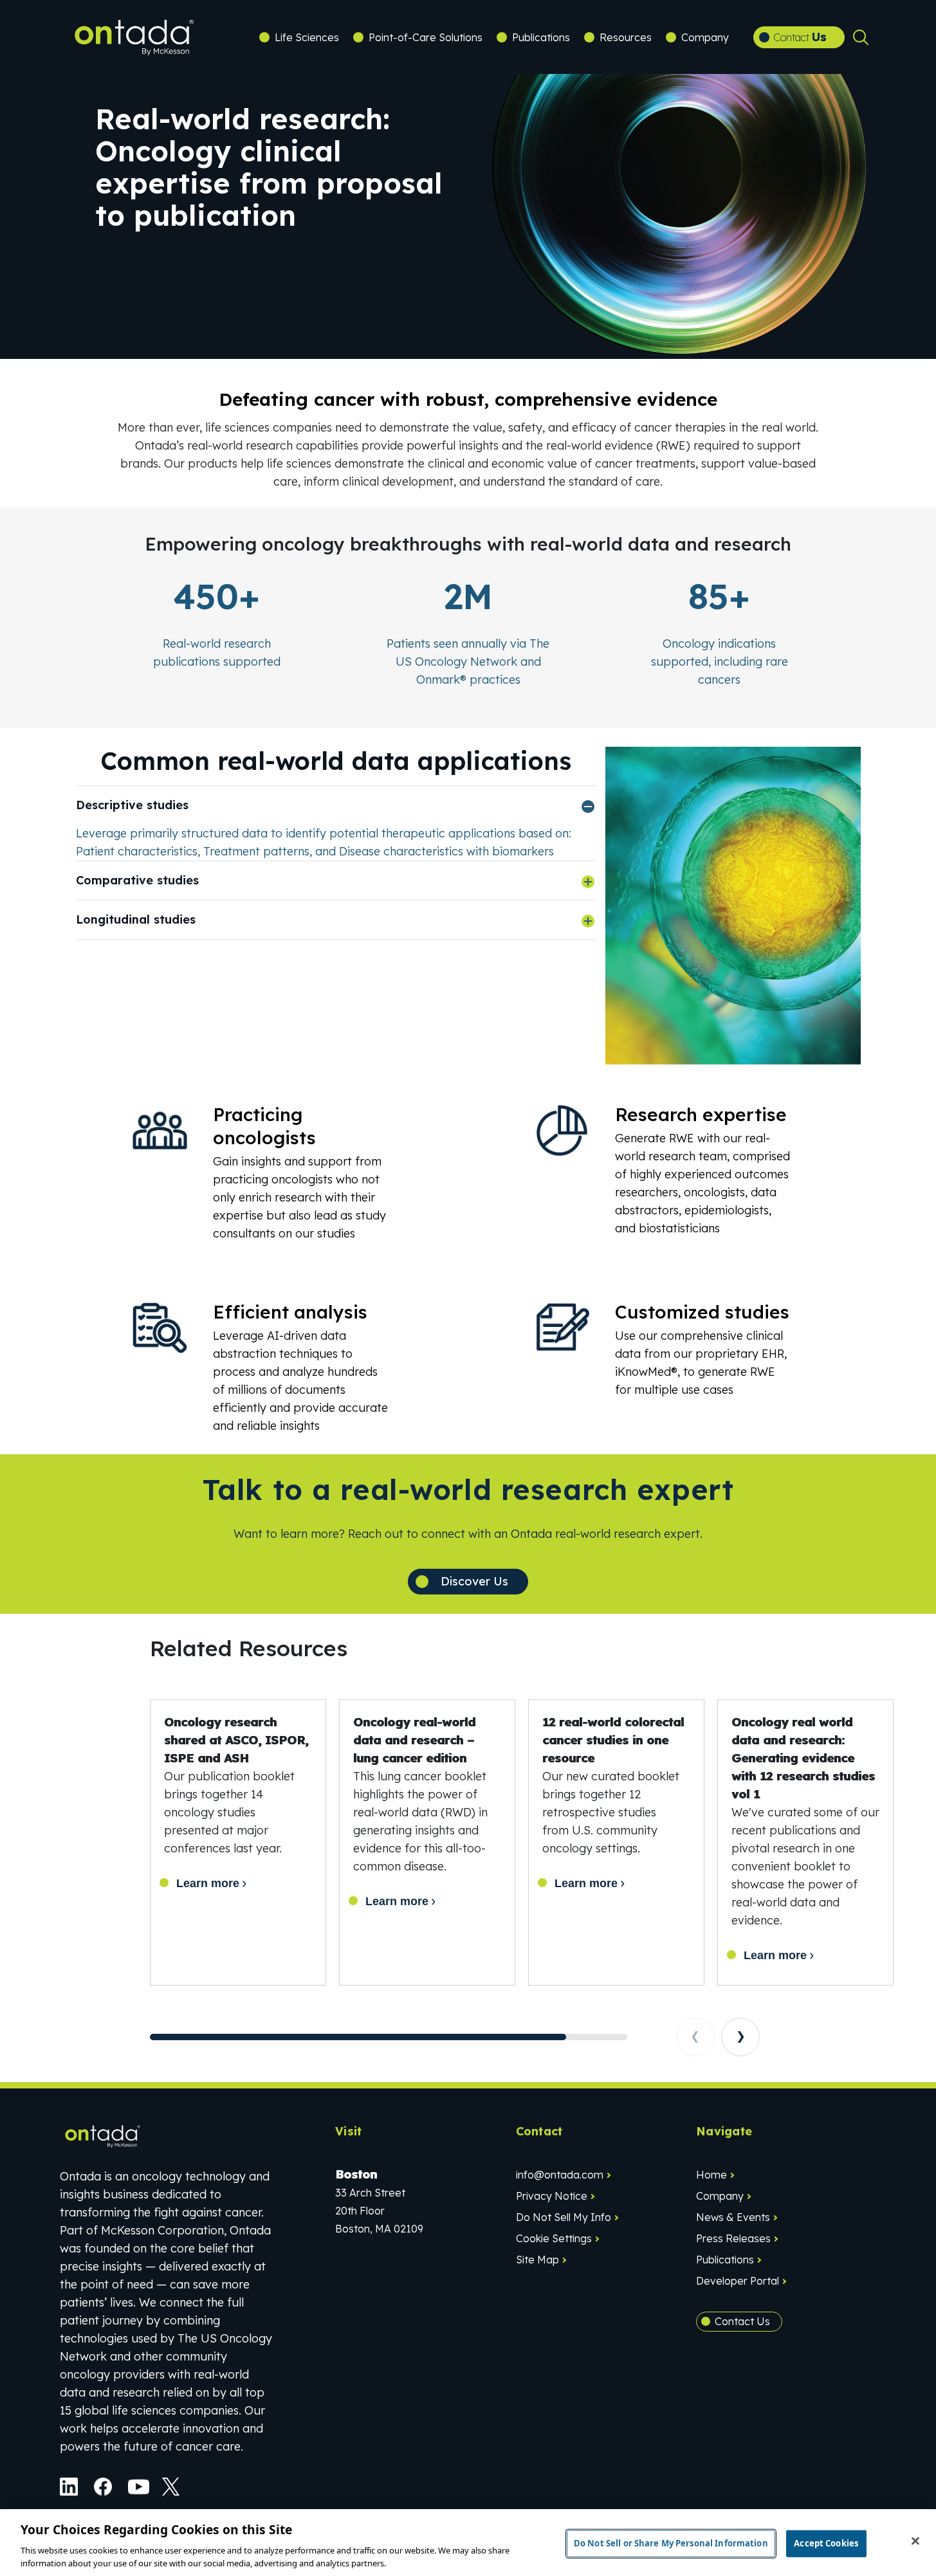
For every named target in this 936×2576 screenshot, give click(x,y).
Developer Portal (738, 2281)
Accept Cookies (826, 2543)
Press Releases (733, 2238)
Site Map (537, 2260)
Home (711, 2175)
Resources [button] (626, 37)
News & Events (733, 2217)
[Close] (915, 2541)
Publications (541, 37)
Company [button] (705, 37)
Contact (800, 37)
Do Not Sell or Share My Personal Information (671, 2543)
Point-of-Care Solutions (426, 37)
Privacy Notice (552, 2196)
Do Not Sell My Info (564, 2217)
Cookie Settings (554, 2238)
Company (720, 2196)
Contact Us (742, 2321)
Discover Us (474, 1581)
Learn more (208, 1883)
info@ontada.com (560, 2175)
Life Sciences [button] (307, 37)
